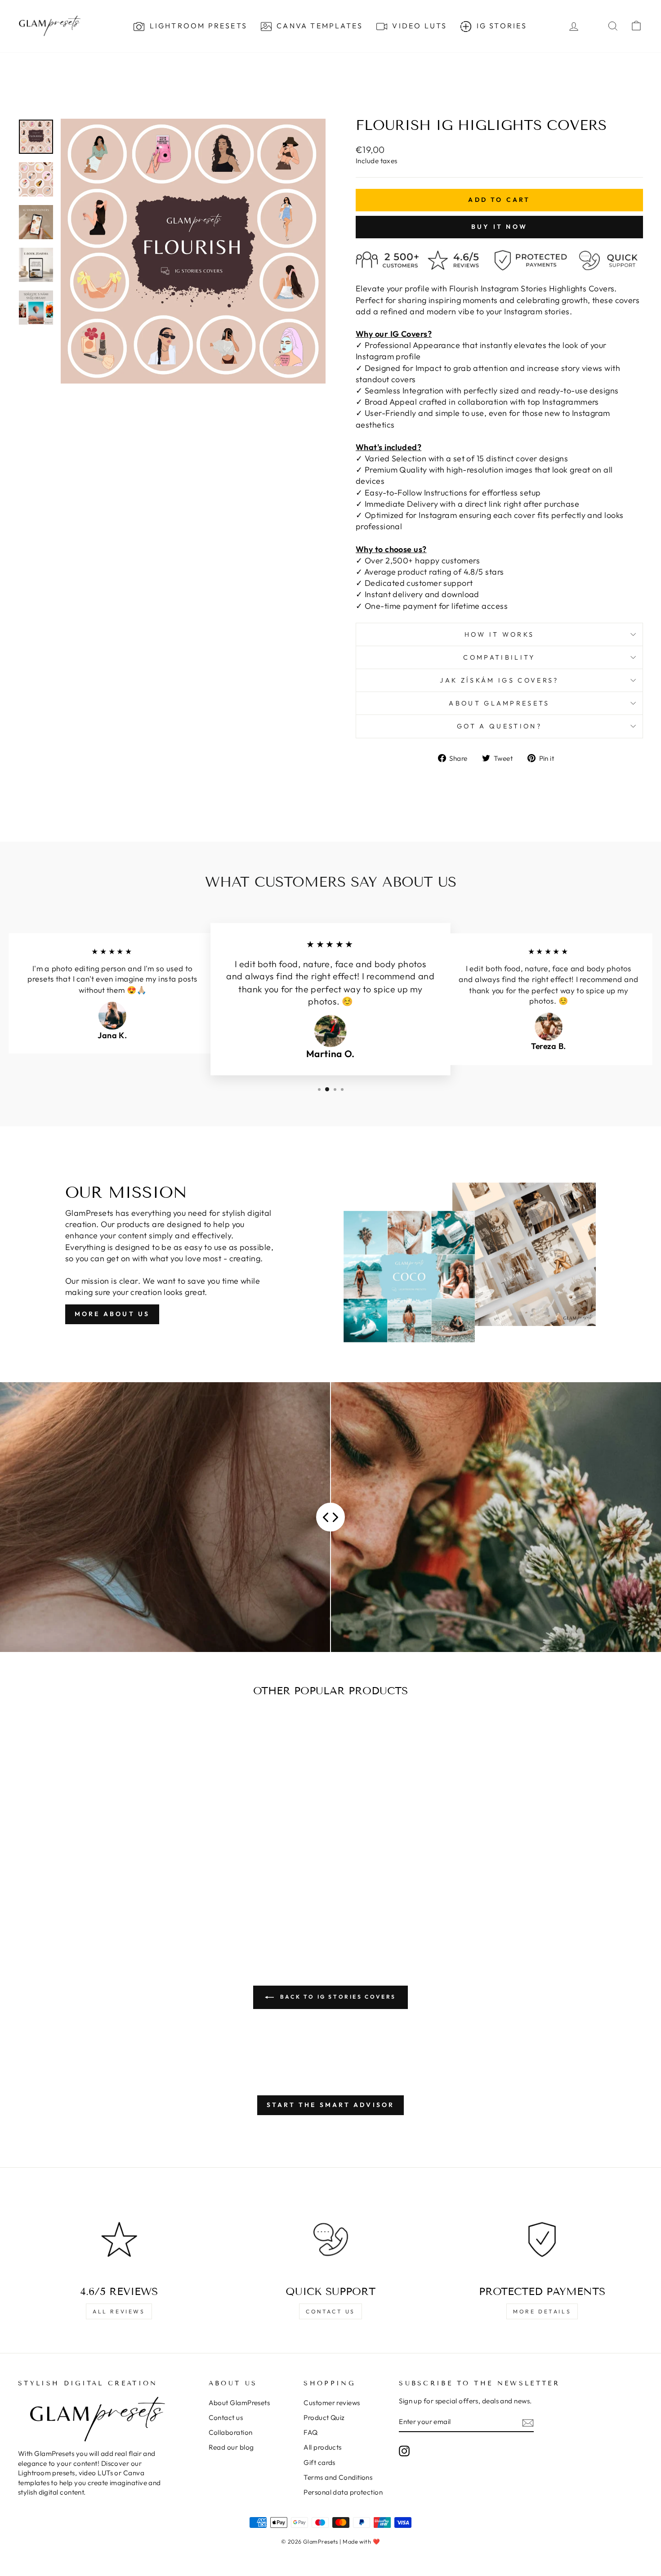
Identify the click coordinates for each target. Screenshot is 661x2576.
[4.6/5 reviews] (119, 2239)
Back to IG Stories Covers (337, 1997)
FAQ (310, 2432)
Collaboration (231, 2432)
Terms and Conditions (338, 2477)
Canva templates (318, 26)
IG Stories (500, 26)
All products (322, 2447)
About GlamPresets (239, 2403)
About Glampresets (499, 703)
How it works (500, 634)
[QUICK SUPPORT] (331, 2239)
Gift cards (319, 2462)
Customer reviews (332, 2403)
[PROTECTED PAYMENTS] (542, 2239)
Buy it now (499, 227)
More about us (112, 1314)
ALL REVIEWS (119, 2311)
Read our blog (231, 2447)
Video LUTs (418, 26)
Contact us (330, 2311)
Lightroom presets (197, 26)
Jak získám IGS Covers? (499, 680)
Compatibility (499, 657)
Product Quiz (324, 2418)
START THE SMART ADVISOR (331, 2105)
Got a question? (499, 726)
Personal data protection (343, 2492)
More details (542, 2311)
